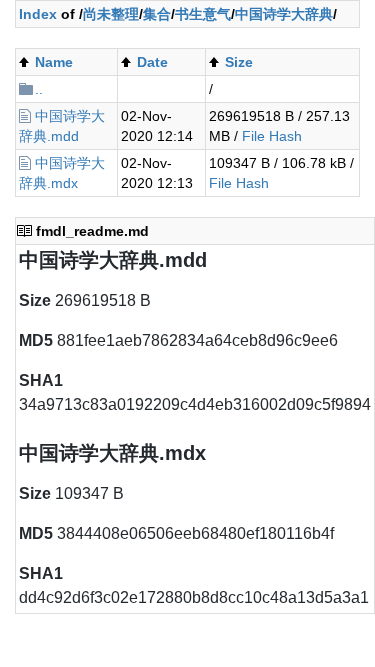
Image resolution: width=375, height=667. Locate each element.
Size (239, 62)
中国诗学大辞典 (284, 14)
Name (54, 62)
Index (38, 14)
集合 (157, 14)
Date (152, 62)
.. (39, 89)
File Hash (272, 136)
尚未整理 (111, 14)
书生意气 (203, 14)
